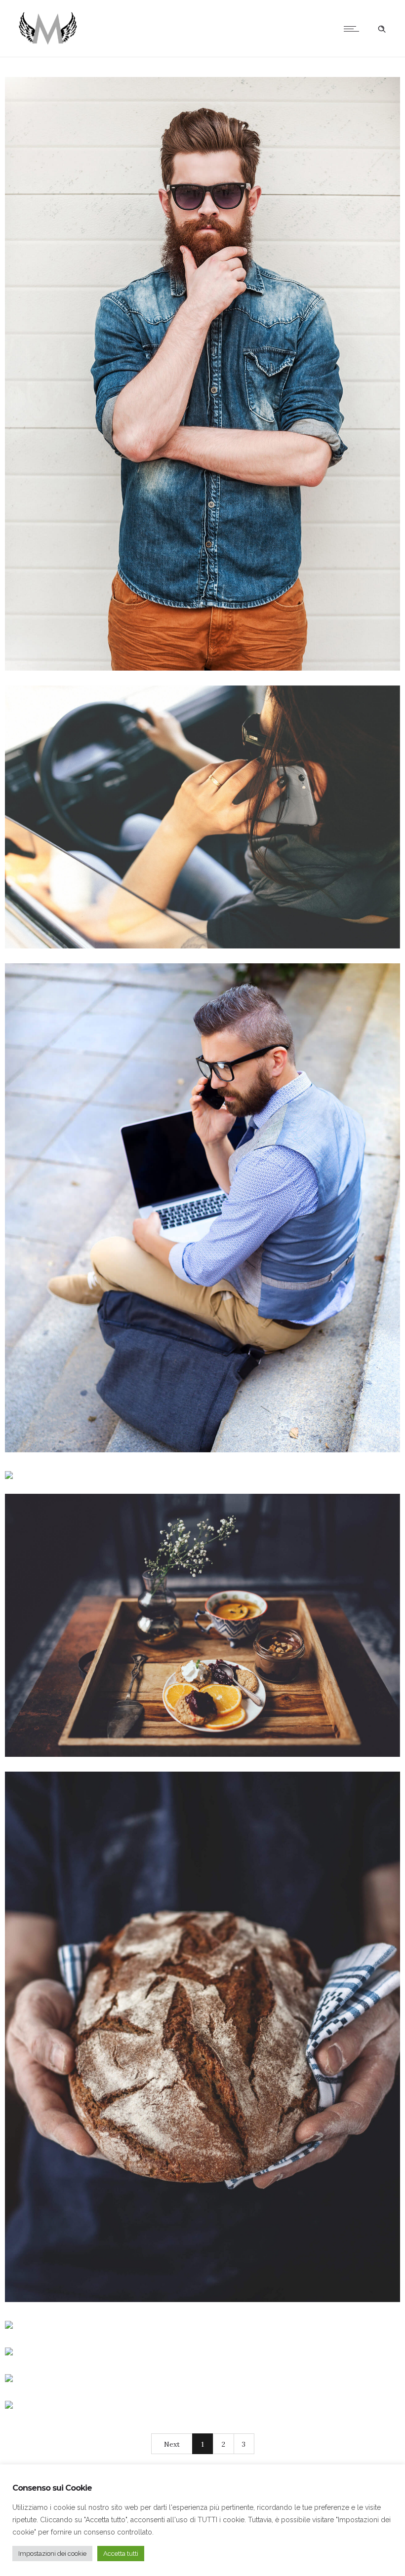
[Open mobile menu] (354, 29)
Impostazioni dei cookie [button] (52, 2554)
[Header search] (382, 29)
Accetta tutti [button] (121, 2554)
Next (172, 2444)
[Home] (47, 44)
